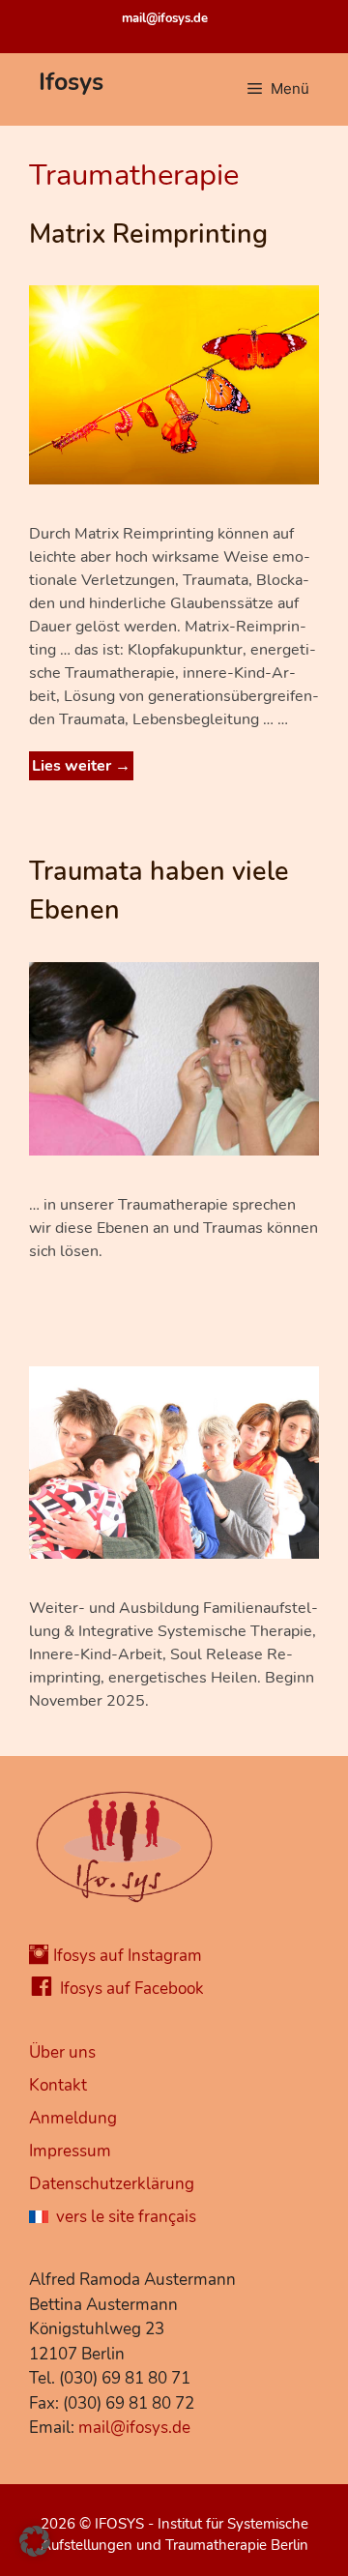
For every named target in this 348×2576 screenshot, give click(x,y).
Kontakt (58, 2085)
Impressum (70, 2151)
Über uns (62, 2052)
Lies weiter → (81, 766)
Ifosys (71, 82)
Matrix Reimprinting (148, 234)
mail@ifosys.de (165, 18)
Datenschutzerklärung (112, 2184)
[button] (35, 2541)
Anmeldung (73, 2118)
